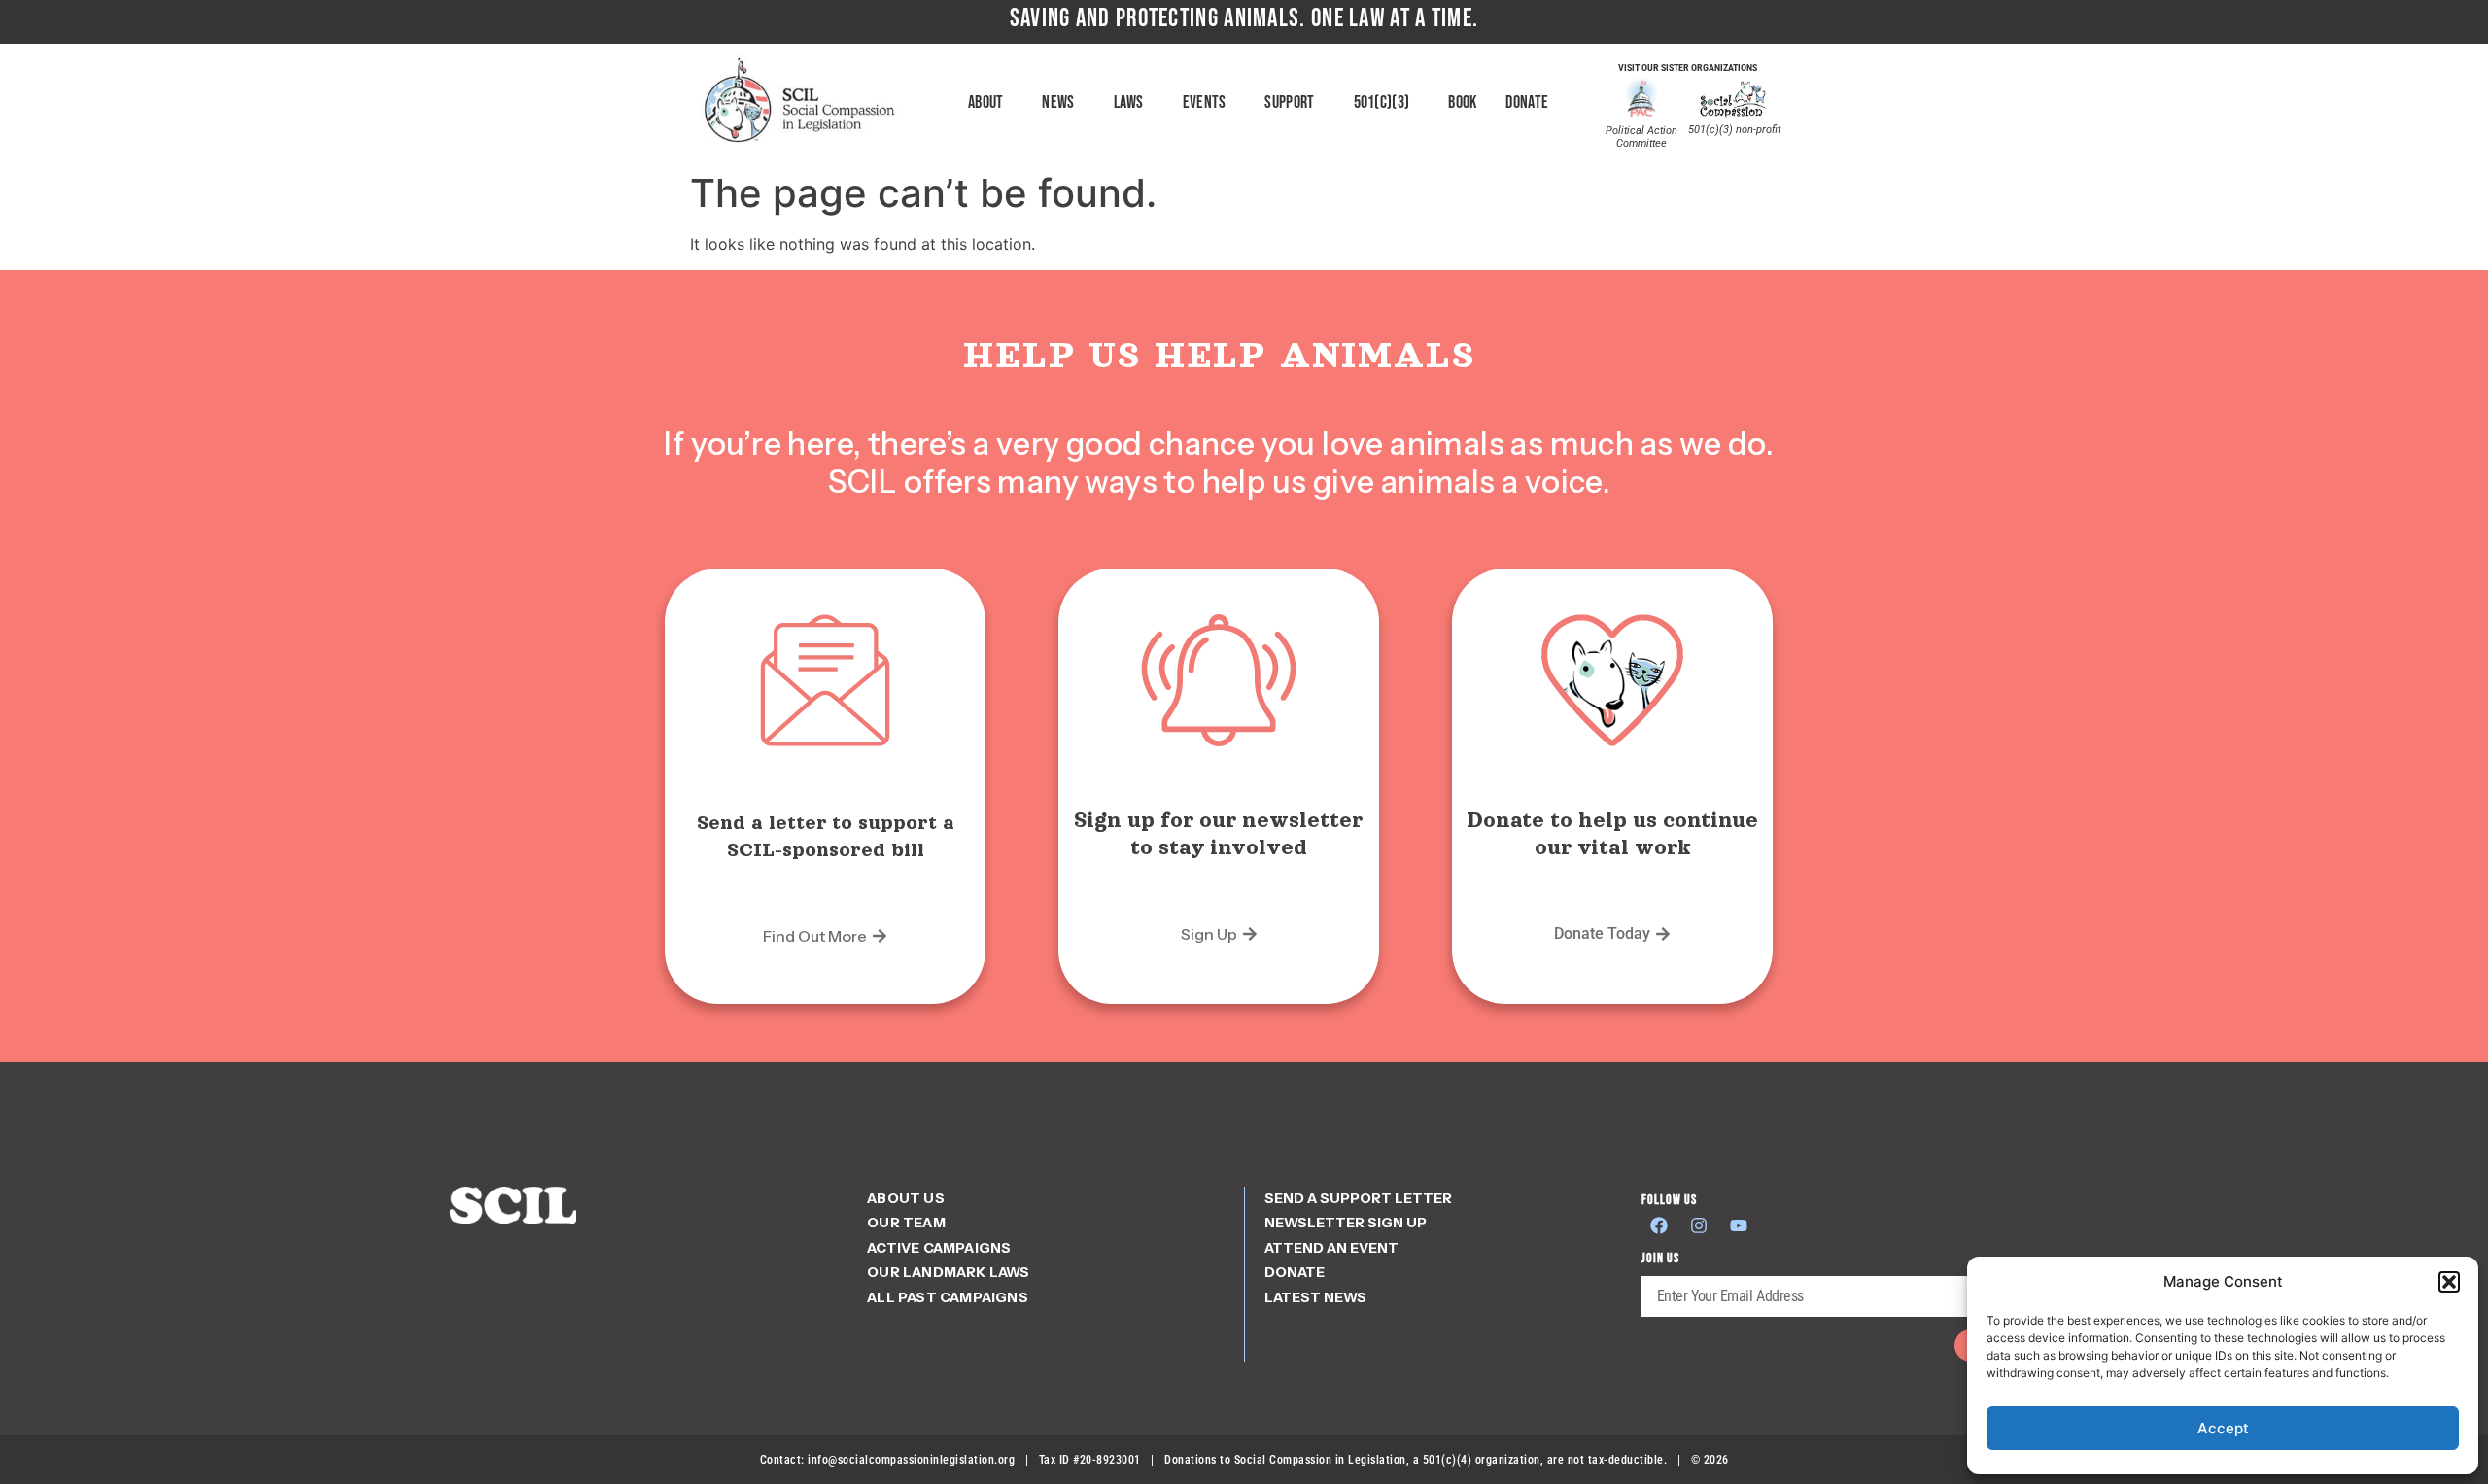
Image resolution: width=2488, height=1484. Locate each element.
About (986, 103)
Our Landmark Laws (948, 1272)
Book (1462, 103)
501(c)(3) (1382, 103)
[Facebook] (1659, 1225)
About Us (906, 1198)
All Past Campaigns (948, 1297)
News (1058, 103)
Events (1205, 103)
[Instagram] (1699, 1225)
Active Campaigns (939, 1248)
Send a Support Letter (1358, 1198)
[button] (2449, 1282)
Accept (2223, 1428)
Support (1289, 103)
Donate (1527, 103)
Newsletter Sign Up (1346, 1223)
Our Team (906, 1223)
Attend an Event (1331, 1248)
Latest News (1315, 1297)
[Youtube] (1739, 1225)
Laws (1129, 103)
